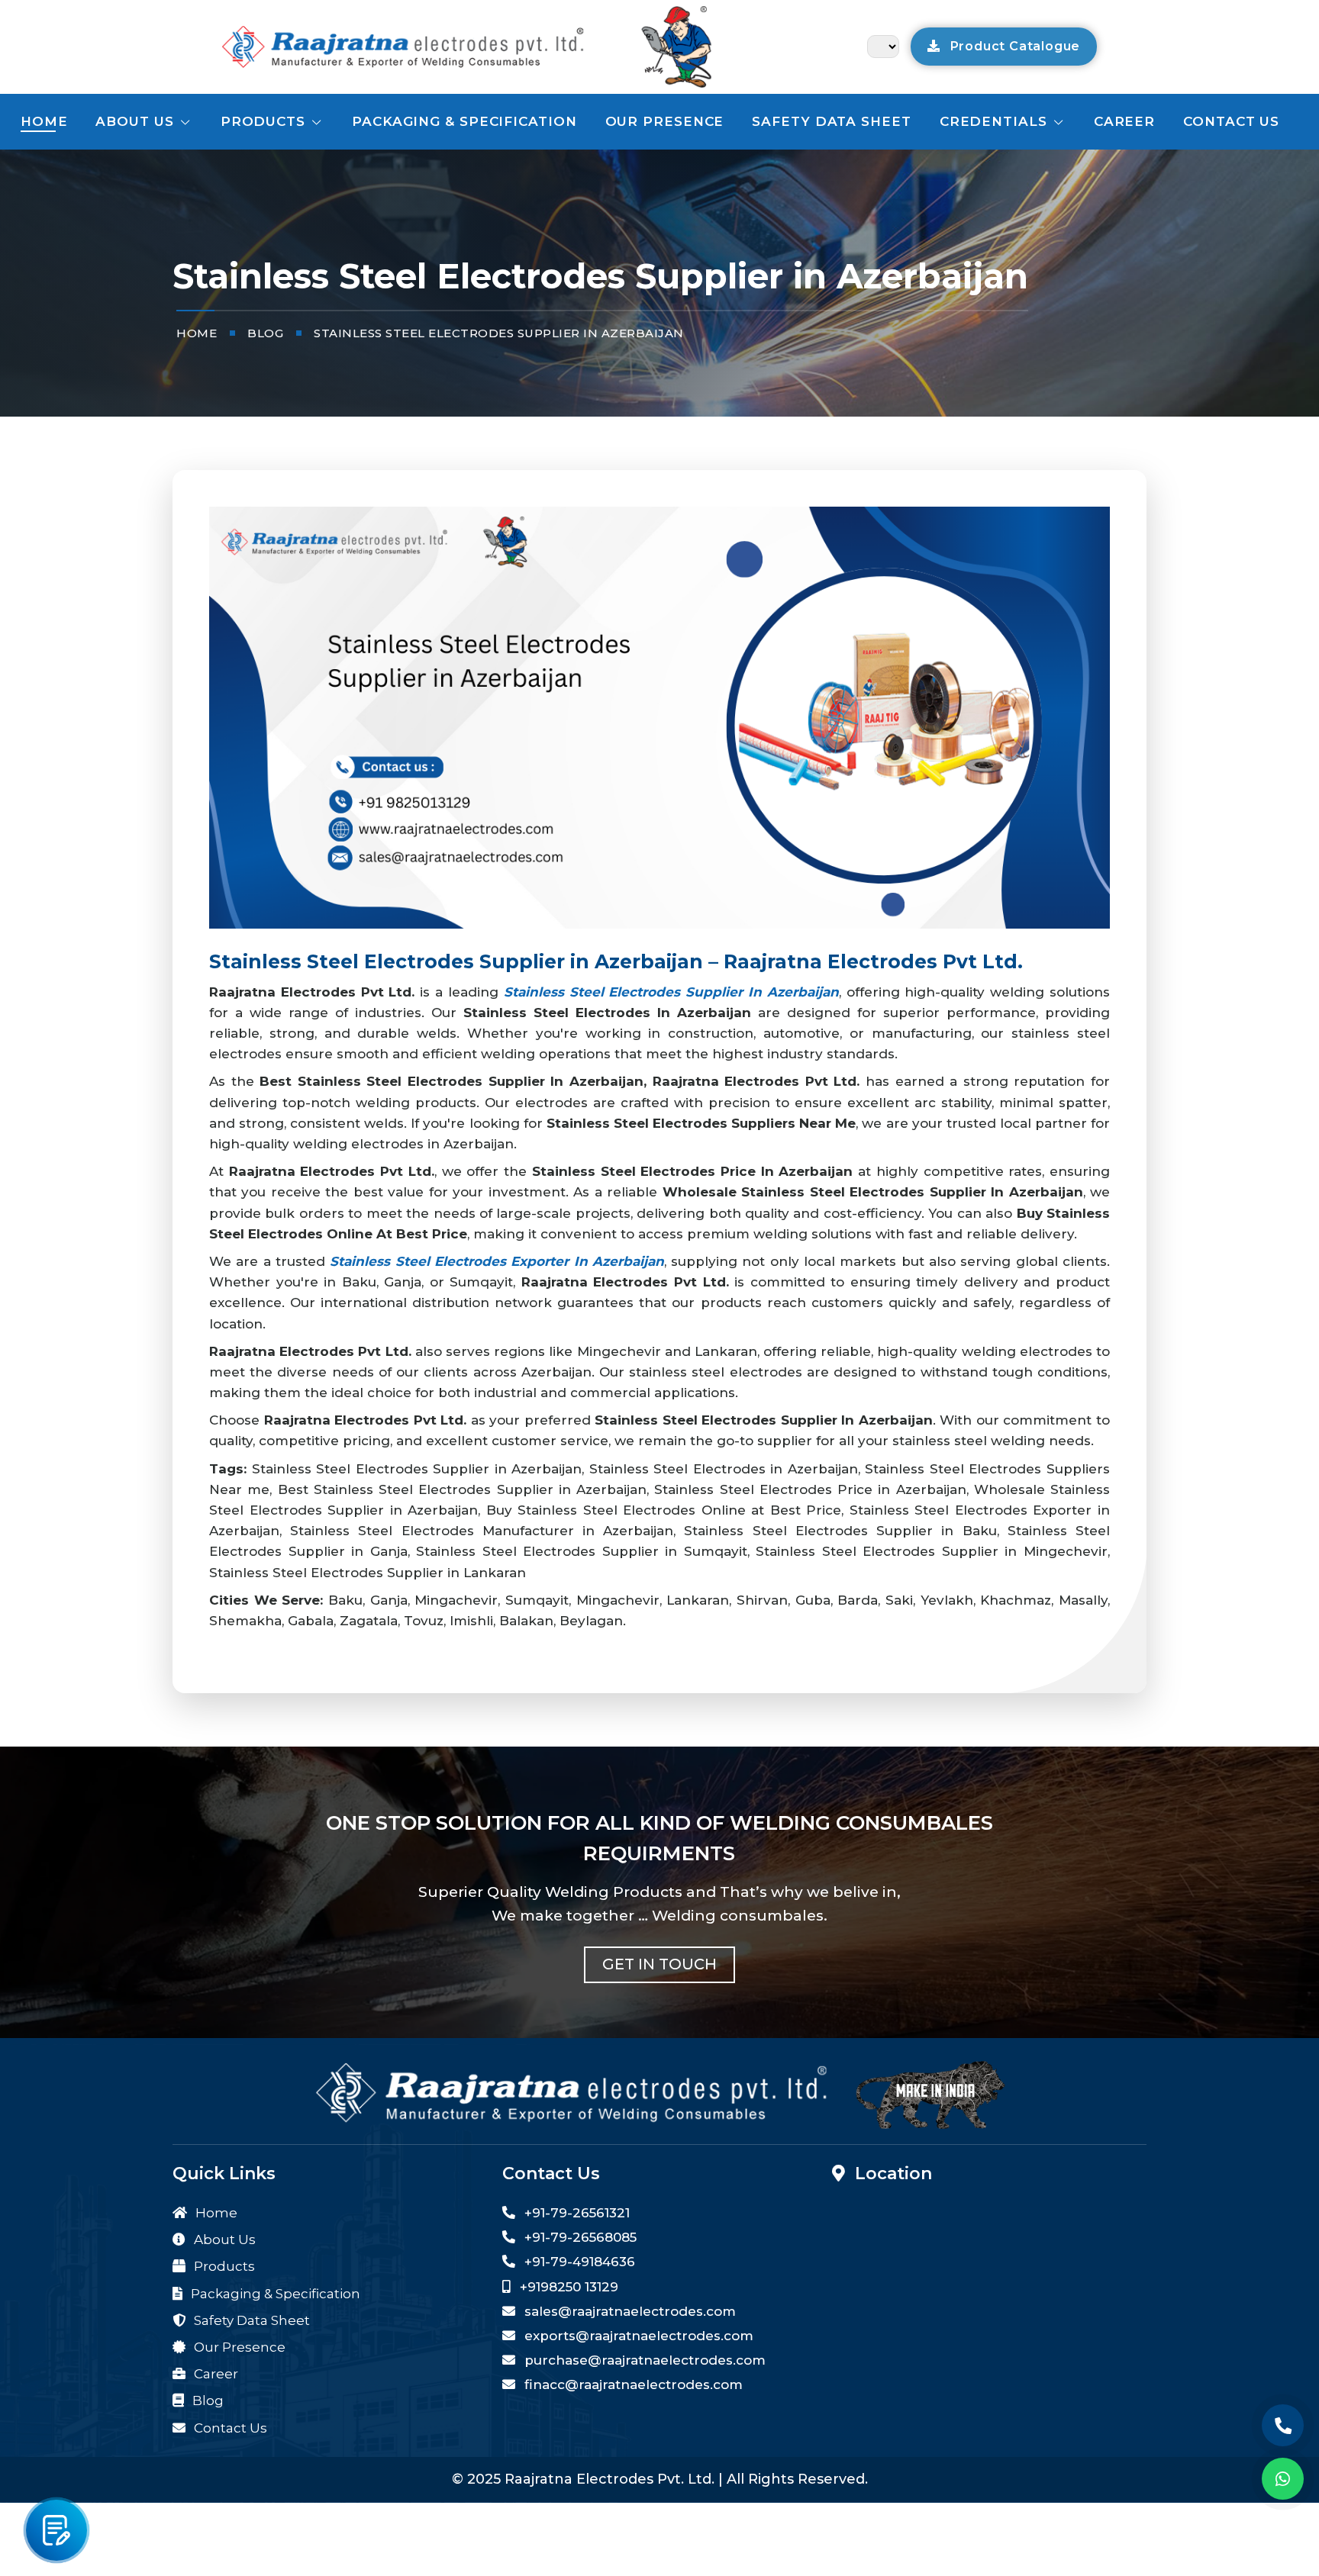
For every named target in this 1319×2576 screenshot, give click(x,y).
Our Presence (665, 121)
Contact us (1231, 121)
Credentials (996, 121)
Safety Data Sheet (831, 121)
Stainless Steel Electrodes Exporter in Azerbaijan (497, 1261)
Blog (206, 2401)
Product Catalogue (1013, 46)
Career (1124, 121)
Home (44, 121)
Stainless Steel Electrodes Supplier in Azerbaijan (671, 992)
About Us (137, 121)
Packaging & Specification (464, 121)
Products (265, 121)
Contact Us (229, 2428)
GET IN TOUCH (659, 1964)
